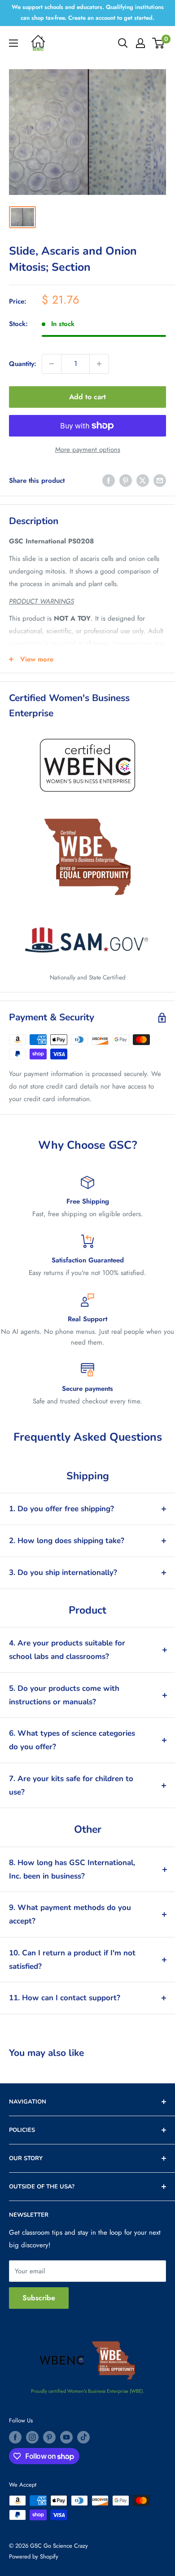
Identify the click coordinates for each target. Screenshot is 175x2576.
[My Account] (140, 43)
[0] (159, 43)
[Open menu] (13, 43)
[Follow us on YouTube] (66, 2437)
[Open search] (123, 43)
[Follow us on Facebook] (15, 2437)
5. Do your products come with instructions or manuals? (64, 1695)
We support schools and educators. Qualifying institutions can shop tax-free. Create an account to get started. (88, 12)
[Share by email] (160, 481)
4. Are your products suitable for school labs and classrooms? (67, 1650)
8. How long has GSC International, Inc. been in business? (72, 1869)
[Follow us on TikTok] (83, 2437)
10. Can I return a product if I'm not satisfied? (72, 1960)
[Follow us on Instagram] (32, 2437)
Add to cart (87, 397)
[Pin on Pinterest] (126, 481)
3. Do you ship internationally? (63, 1573)
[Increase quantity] (99, 364)
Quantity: (23, 364)
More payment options (88, 450)
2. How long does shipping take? (67, 1541)
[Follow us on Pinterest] (49, 2437)
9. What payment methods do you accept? (70, 1914)
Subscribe (39, 2298)
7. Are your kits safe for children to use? (71, 1785)
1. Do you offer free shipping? (61, 1509)
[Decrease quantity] (52, 364)
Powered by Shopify (34, 2556)
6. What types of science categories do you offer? (72, 1740)
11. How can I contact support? (65, 1998)
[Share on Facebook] (109, 481)
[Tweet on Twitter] (143, 481)
